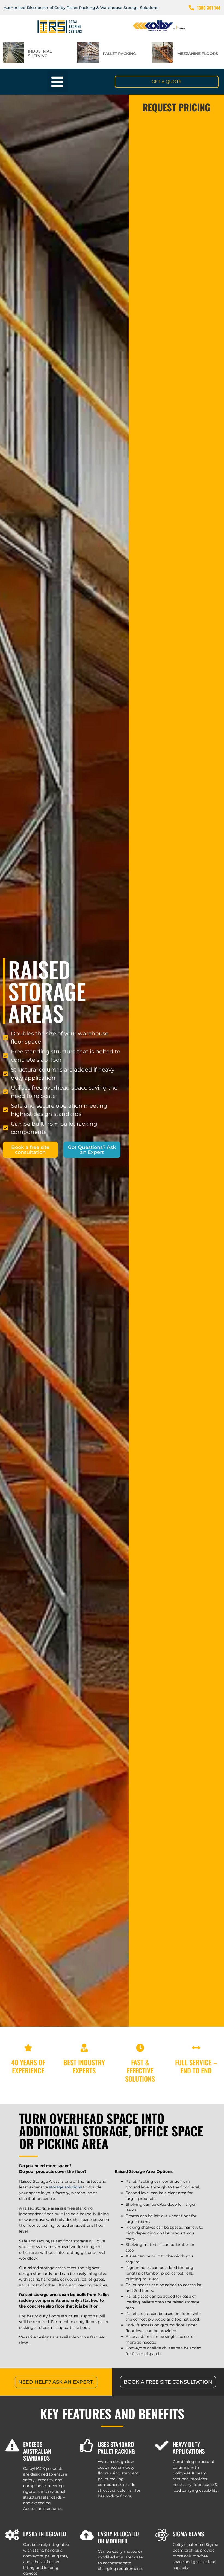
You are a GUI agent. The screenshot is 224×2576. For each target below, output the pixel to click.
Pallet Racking (119, 54)
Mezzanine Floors (198, 54)
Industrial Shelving (40, 54)
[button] (58, 82)
